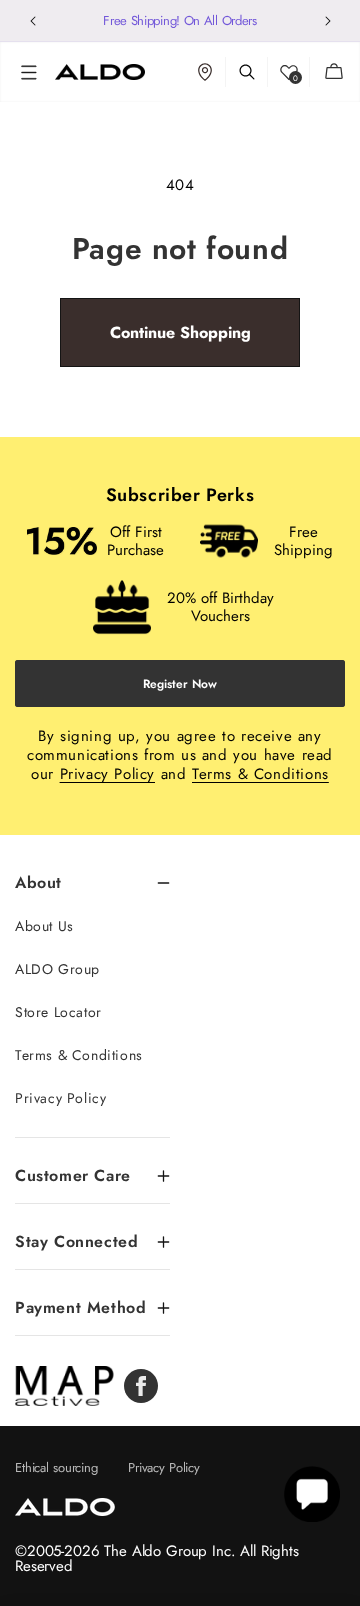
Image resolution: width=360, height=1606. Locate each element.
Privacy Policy (107, 774)
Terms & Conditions (260, 774)
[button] (29, 72)
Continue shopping (180, 332)
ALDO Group (57, 969)
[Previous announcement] (32, 20)
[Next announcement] (327, 20)
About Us (44, 926)
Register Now (180, 684)
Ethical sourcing (56, 1467)
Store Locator (58, 1012)
